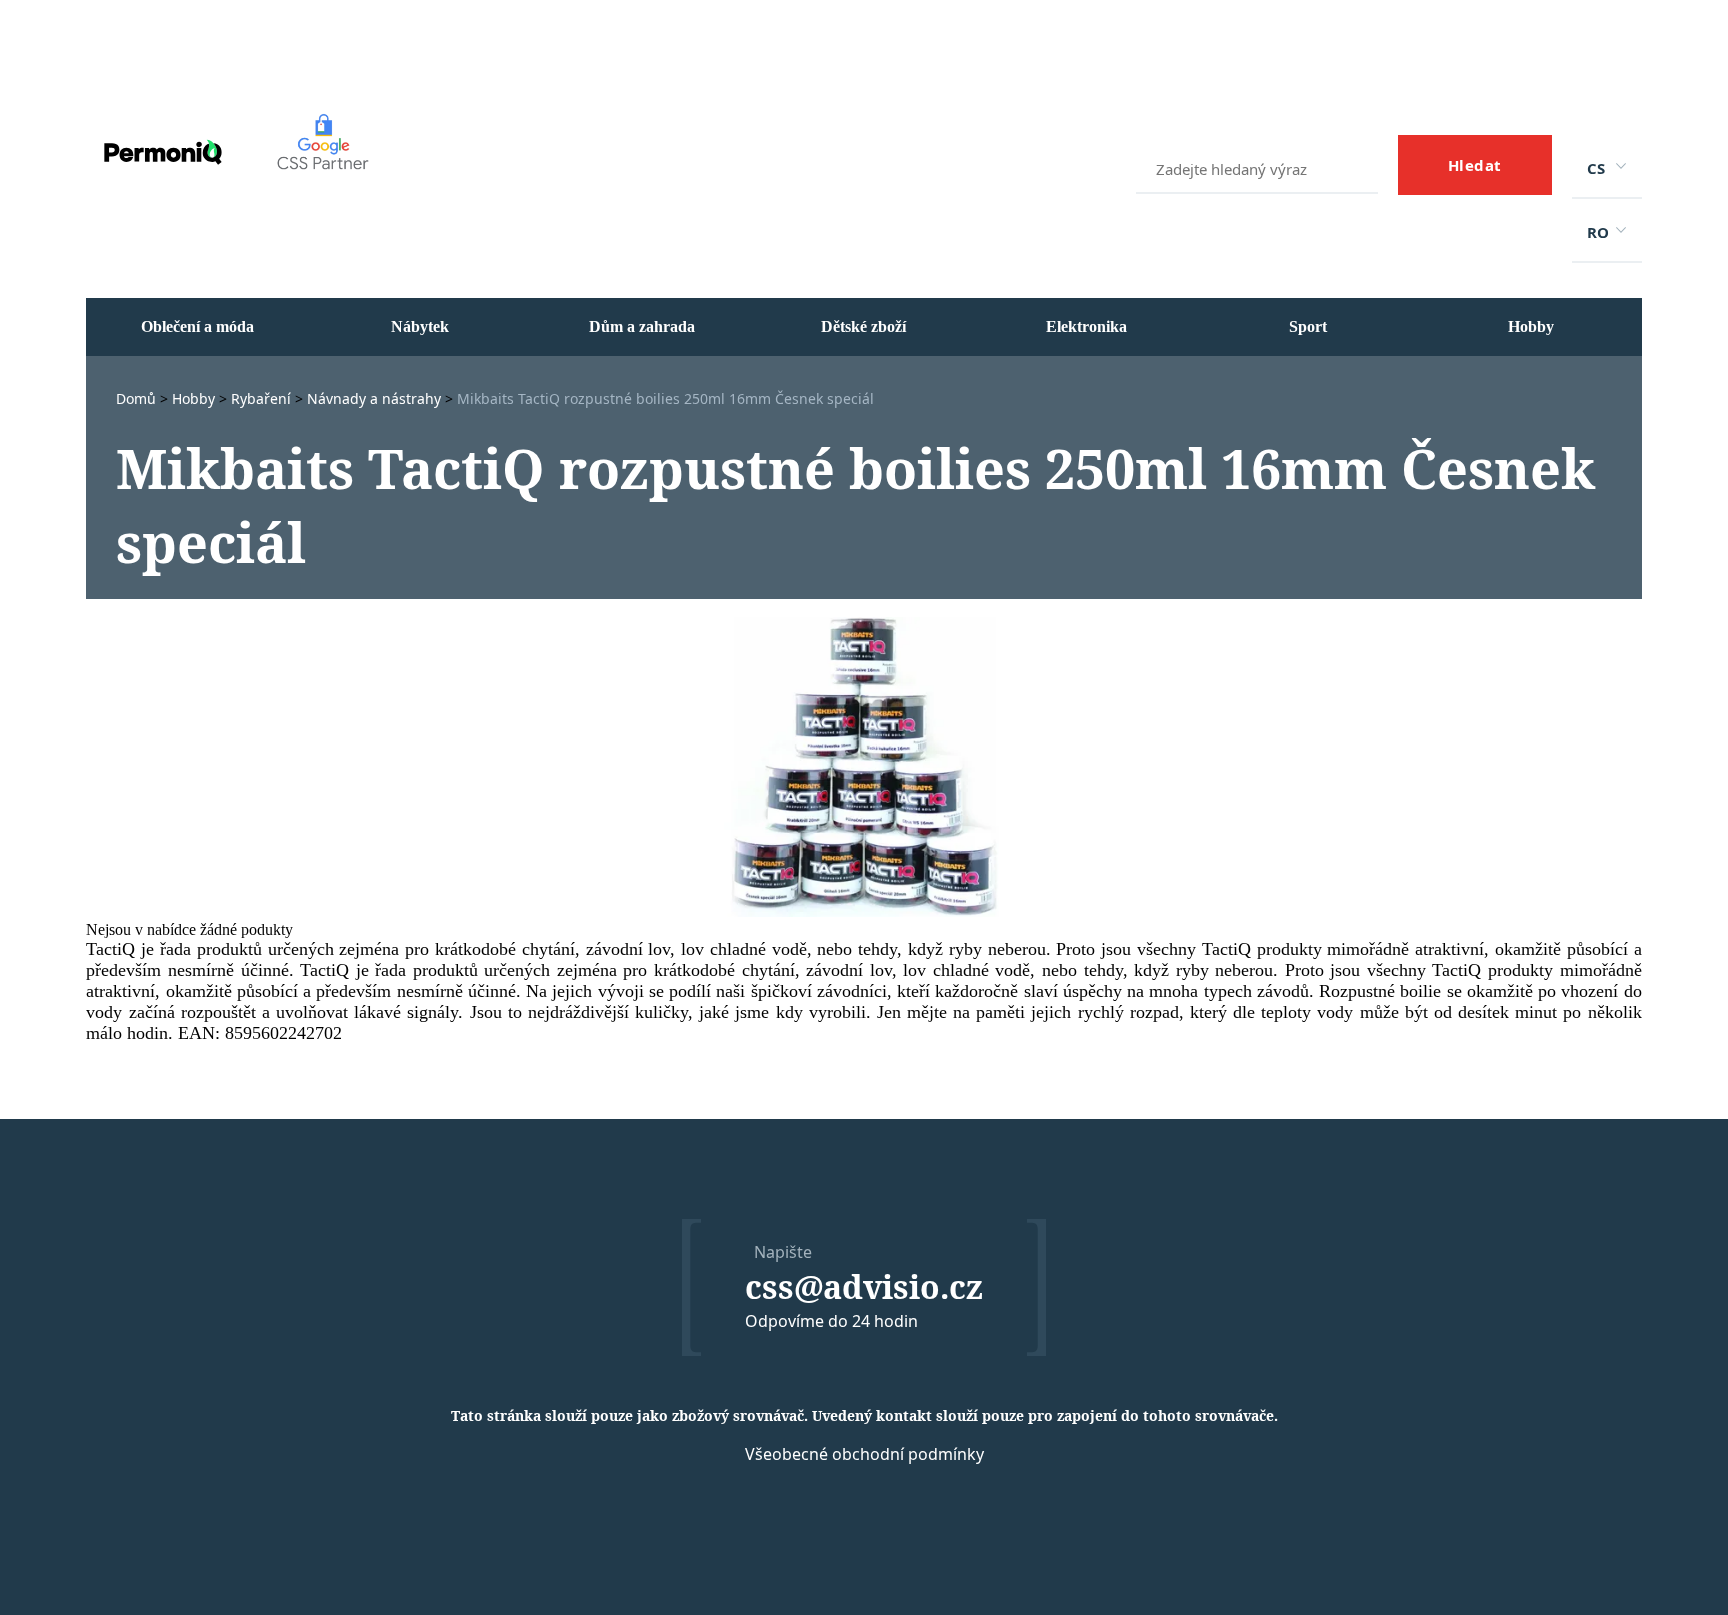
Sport (1308, 326)
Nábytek (420, 326)
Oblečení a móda (197, 326)
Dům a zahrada (642, 326)
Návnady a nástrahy (376, 398)
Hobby (1531, 326)
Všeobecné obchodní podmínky (864, 1454)
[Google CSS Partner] (316, 204)
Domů (138, 398)
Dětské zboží (863, 326)
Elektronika (1086, 326)
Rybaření (263, 398)
